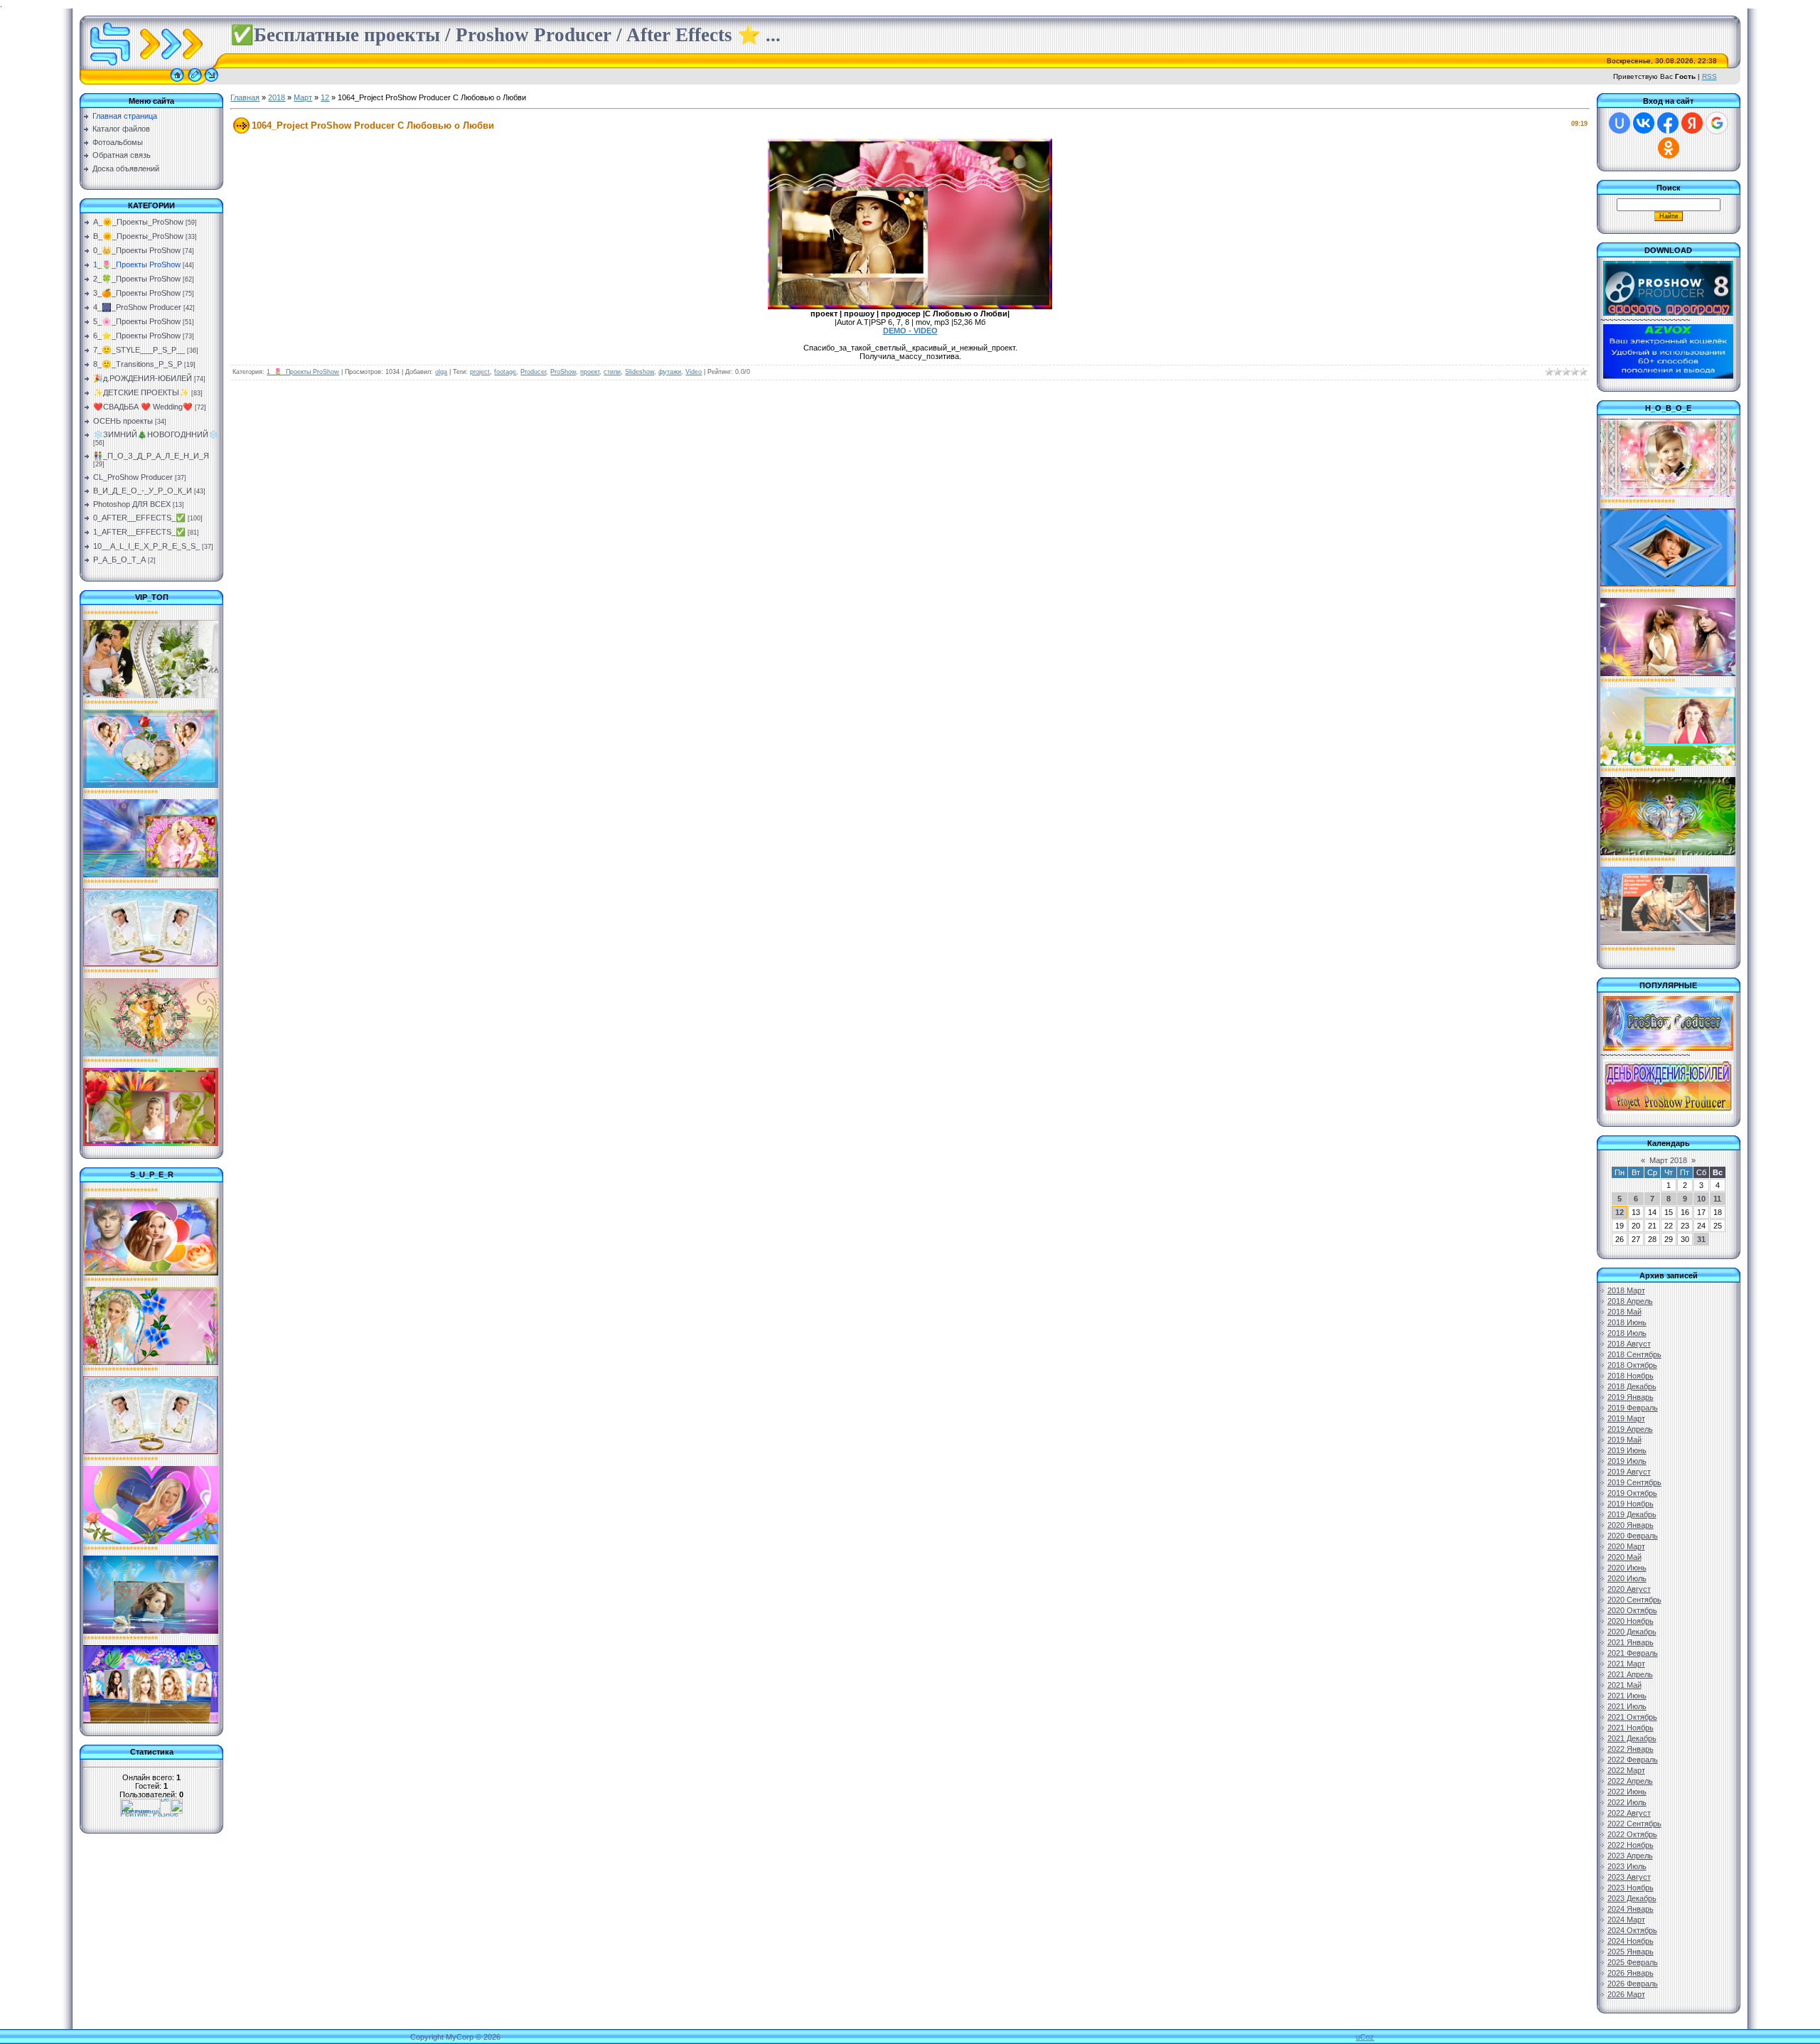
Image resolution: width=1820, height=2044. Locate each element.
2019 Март (1626, 1418)
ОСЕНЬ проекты (123, 421)
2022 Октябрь (1632, 1834)
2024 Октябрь (1632, 1930)
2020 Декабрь (1632, 1632)
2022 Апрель (1630, 1781)
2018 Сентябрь (1634, 1354)
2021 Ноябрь (1631, 1728)
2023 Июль (1627, 1866)
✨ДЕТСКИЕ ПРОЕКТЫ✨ (141, 392)
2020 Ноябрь (1631, 1621)
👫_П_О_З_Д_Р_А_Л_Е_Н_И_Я (151, 456)
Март (303, 97)
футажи (670, 372)
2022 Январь (1631, 1749)
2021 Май (1624, 1685)
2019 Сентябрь (1634, 1482)
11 (1717, 1199)
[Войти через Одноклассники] (1669, 148)
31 (1701, 1239)
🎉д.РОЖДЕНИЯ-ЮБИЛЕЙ (143, 378)
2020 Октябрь (1632, 1610)
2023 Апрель (1630, 1856)
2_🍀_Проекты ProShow (137, 279)
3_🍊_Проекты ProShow (137, 293)
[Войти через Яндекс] (1692, 123)
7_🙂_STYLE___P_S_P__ (139, 350)
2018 (277, 97)
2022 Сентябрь (1634, 1824)
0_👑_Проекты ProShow (137, 250)
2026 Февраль (1633, 1984)
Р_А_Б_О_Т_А (119, 560)
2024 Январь (1631, 1909)
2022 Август (1629, 1813)
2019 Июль (1627, 1461)
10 (1701, 1199)
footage (505, 372)
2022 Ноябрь (1631, 1845)
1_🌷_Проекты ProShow (137, 264)
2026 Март (1626, 1994)
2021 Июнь (1627, 1696)
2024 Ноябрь (1631, 1941)
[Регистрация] (195, 82)
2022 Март (1626, 1770)
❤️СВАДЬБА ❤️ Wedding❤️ (143, 407)
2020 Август (1629, 1589)
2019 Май (1624, 1440)
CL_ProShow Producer (133, 477)
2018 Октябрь (1632, 1365)
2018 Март (1626, 1290)
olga (441, 372)
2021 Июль (1627, 1706)
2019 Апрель (1630, 1429)
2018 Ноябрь (1631, 1376)
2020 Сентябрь (1634, 1600)
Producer (533, 372)
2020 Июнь (1627, 1568)
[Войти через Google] (1717, 123)
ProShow (563, 372)
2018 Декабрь (1632, 1386)
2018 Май (1624, 1312)
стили (612, 372)
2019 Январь (1631, 1397)
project (480, 372)
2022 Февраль (1633, 1760)
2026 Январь (1631, 1973)
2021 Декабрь (1632, 1738)
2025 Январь (1631, 1952)
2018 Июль (1627, 1333)
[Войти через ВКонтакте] (1644, 123)
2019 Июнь (1627, 1450)
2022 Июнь (1627, 1792)
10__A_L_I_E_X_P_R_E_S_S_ (146, 546)
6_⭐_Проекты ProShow (137, 336)
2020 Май (1624, 1557)
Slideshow (639, 372)
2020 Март (1626, 1546)
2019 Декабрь (1632, 1514)
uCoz (1365, 2037)
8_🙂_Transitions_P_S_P (138, 364)
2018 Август (1629, 1344)
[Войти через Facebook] (1668, 123)
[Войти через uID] (1620, 123)
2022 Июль (1627, 1802)
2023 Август (1629, 1877)
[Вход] (212, 82)
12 (325, 97)
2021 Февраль (1633, 1653)
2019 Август (1629, 1472)
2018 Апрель (1630, 1301)
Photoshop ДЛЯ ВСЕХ (132, 504)
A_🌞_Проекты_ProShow (138, 222)
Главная (245, 97)
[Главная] (177, 82)
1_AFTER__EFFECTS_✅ (139, 532)
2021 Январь (1631, 1642)
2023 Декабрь (1632, 1898)
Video (694, 372)
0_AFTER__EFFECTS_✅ (139, 518)
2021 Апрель (1630, 1674)
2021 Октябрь (1632, 1717)
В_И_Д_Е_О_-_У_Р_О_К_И (143, 491)
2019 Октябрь (1632, 1493)
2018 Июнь (1627, 1322)
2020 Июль (1627, 1578)
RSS (1709, 76)
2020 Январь (1631, 1525)
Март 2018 (1668, 1160)
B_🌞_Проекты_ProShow (138, 236)
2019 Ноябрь (1631, 1504)
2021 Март (1626, 1664)
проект (590, 372)
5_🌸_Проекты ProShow (137, 321)
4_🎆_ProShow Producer (137, 307)
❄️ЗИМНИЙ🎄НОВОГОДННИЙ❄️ (156, 434)
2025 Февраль (1633, 1962)
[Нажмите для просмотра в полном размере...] (910, 306)
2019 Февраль (1633, 1408)
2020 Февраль (1633, 1536)
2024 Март (1626, 1920)
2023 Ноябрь (1631, 1888)
